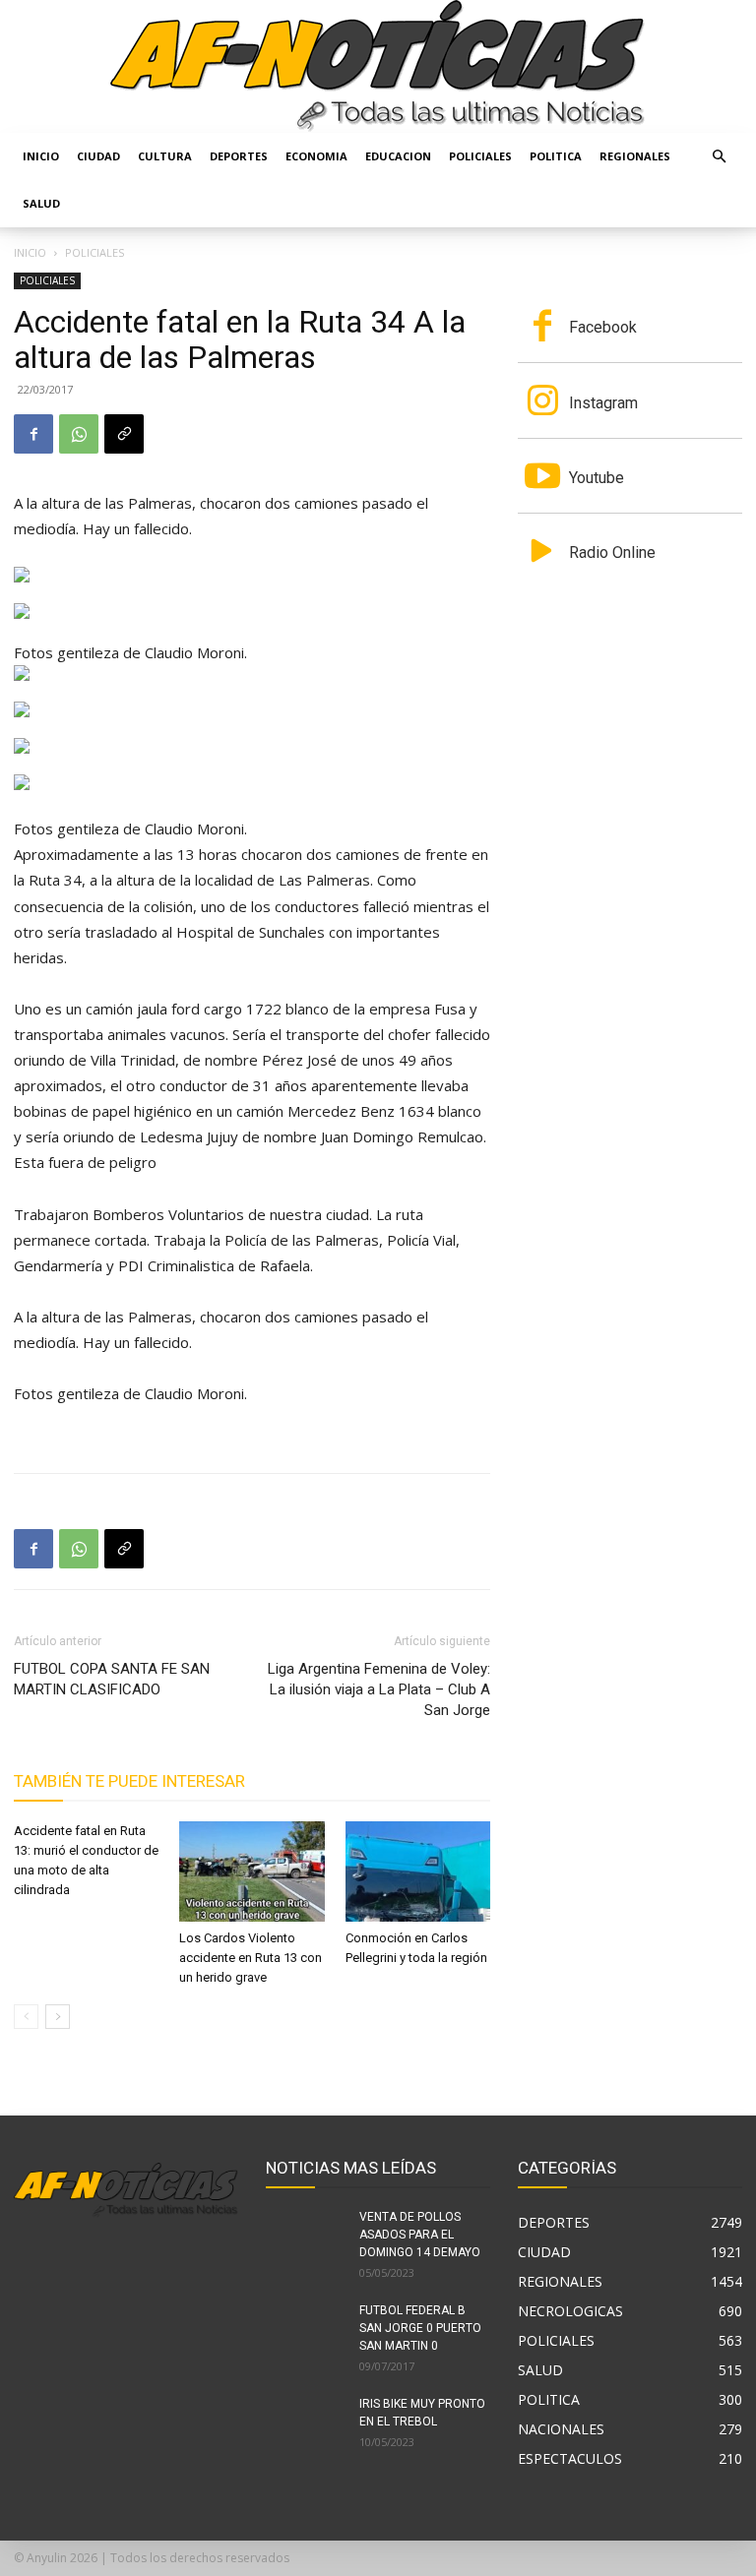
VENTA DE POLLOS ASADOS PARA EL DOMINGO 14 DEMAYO (420, 2235)
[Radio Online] (542, 553)
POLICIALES (480, 156)
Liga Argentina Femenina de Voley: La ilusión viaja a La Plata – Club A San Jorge (379, 1689)
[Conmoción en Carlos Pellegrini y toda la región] (418, 1871)
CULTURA (165, 156)
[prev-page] (26, 2017)
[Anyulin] (378, 66)
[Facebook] (33, 434)
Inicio (41, 156)
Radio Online (612, 552)
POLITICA (556, 156)
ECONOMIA (316, 156)
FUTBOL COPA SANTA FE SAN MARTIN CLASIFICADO (112, 1679)
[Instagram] (542, 402)
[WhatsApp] (79, 434)
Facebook (603, 327)
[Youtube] (542, 478)
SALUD (41, 203)
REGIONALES (635, 156)
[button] (719, 157)
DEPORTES (239, 156)
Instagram (603, 403)
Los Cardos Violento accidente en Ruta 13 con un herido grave (251, 1958)
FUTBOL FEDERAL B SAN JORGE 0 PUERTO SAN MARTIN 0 (420, 2328)
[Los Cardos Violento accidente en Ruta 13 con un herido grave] (252, 1871)
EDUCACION (398, 156)
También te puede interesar (129, 1781)
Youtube (597, 478)
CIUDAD (98, 156)
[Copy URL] (124, 434)
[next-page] (58, 2017)
